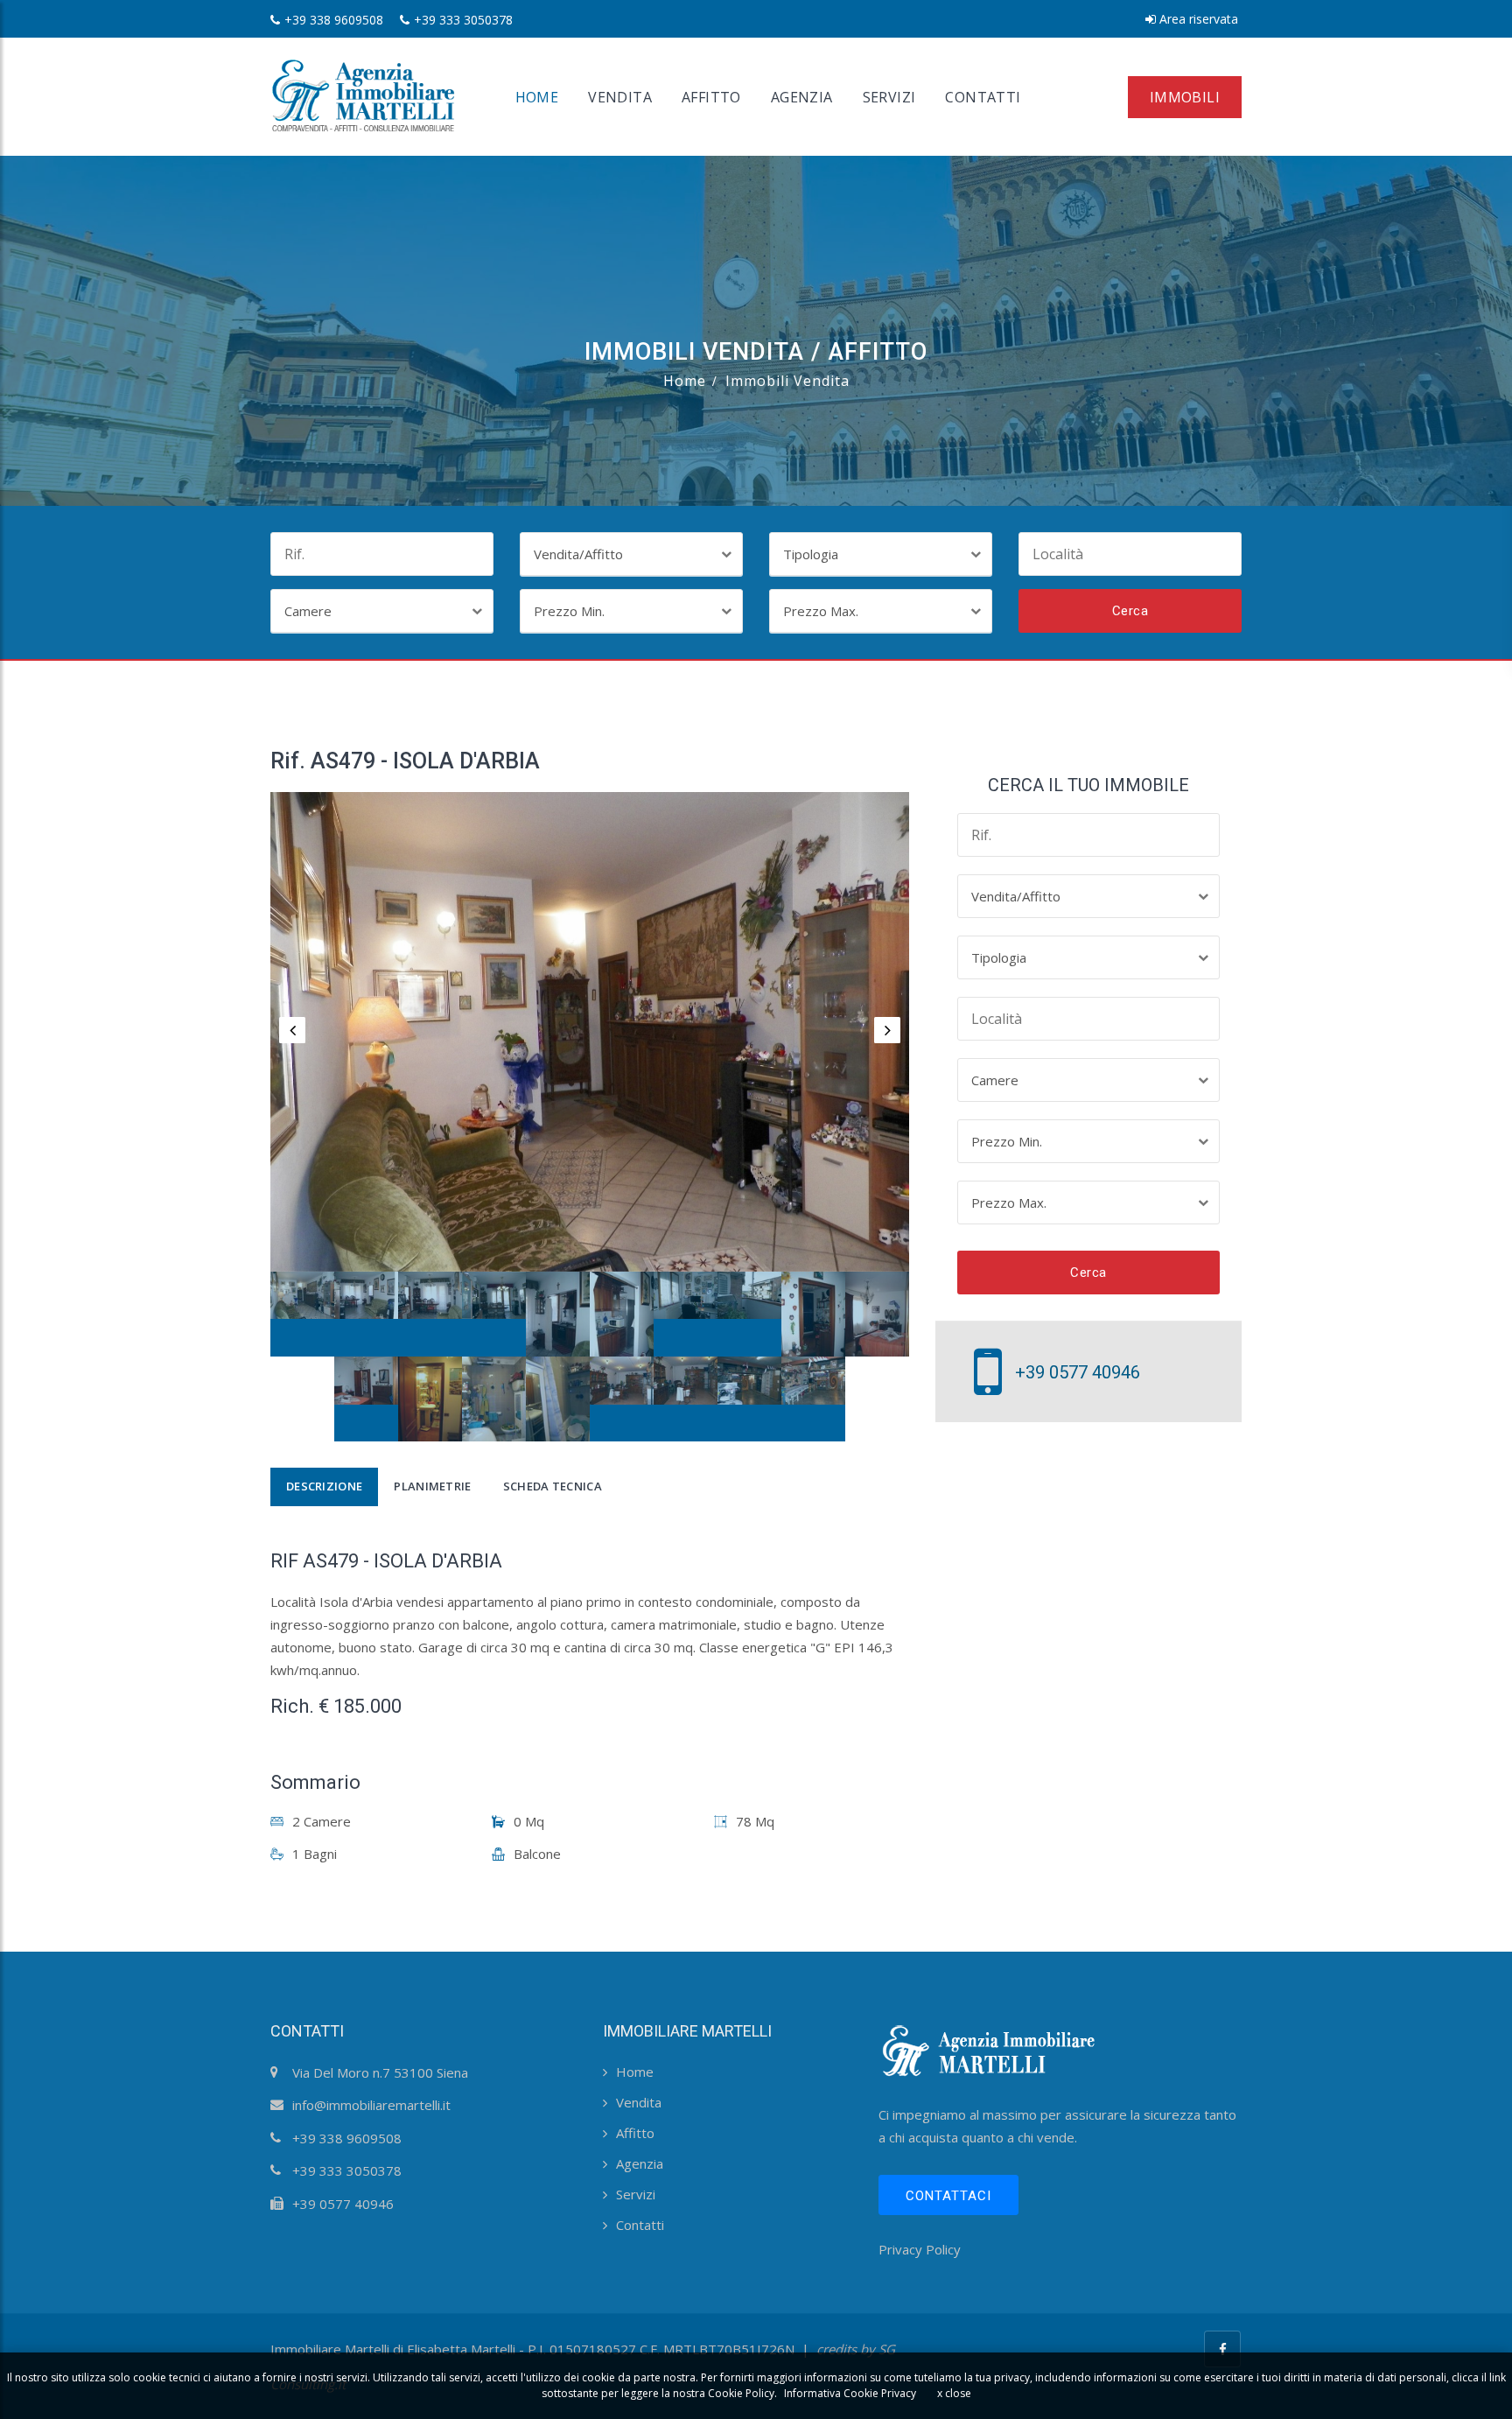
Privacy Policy (920, 2249)
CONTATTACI (948, 2196)
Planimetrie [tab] (432, 1486)
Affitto (635, 2133)
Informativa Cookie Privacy (850, 2393)
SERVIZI (889, 97)
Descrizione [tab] (324, 1486)
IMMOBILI (1185, 97)
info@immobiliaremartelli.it (371, 2105)
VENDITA (620, 97)
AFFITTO (711, 97)
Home (685, 381)
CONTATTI (983, 97)
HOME (537, 97)
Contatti (640, 2225)
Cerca (1130, 611)
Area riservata (1197, 19)
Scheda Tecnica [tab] (553, 1486)
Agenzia (640, 2163)
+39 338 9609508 (334, 20)
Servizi (636, 2194)
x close (954, 2393)
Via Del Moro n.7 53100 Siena (380, 2072)
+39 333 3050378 (463, 20)
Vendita (639, 2102)
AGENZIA (802, 97)
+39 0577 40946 (1078, 1372)
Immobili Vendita (787, 381)
